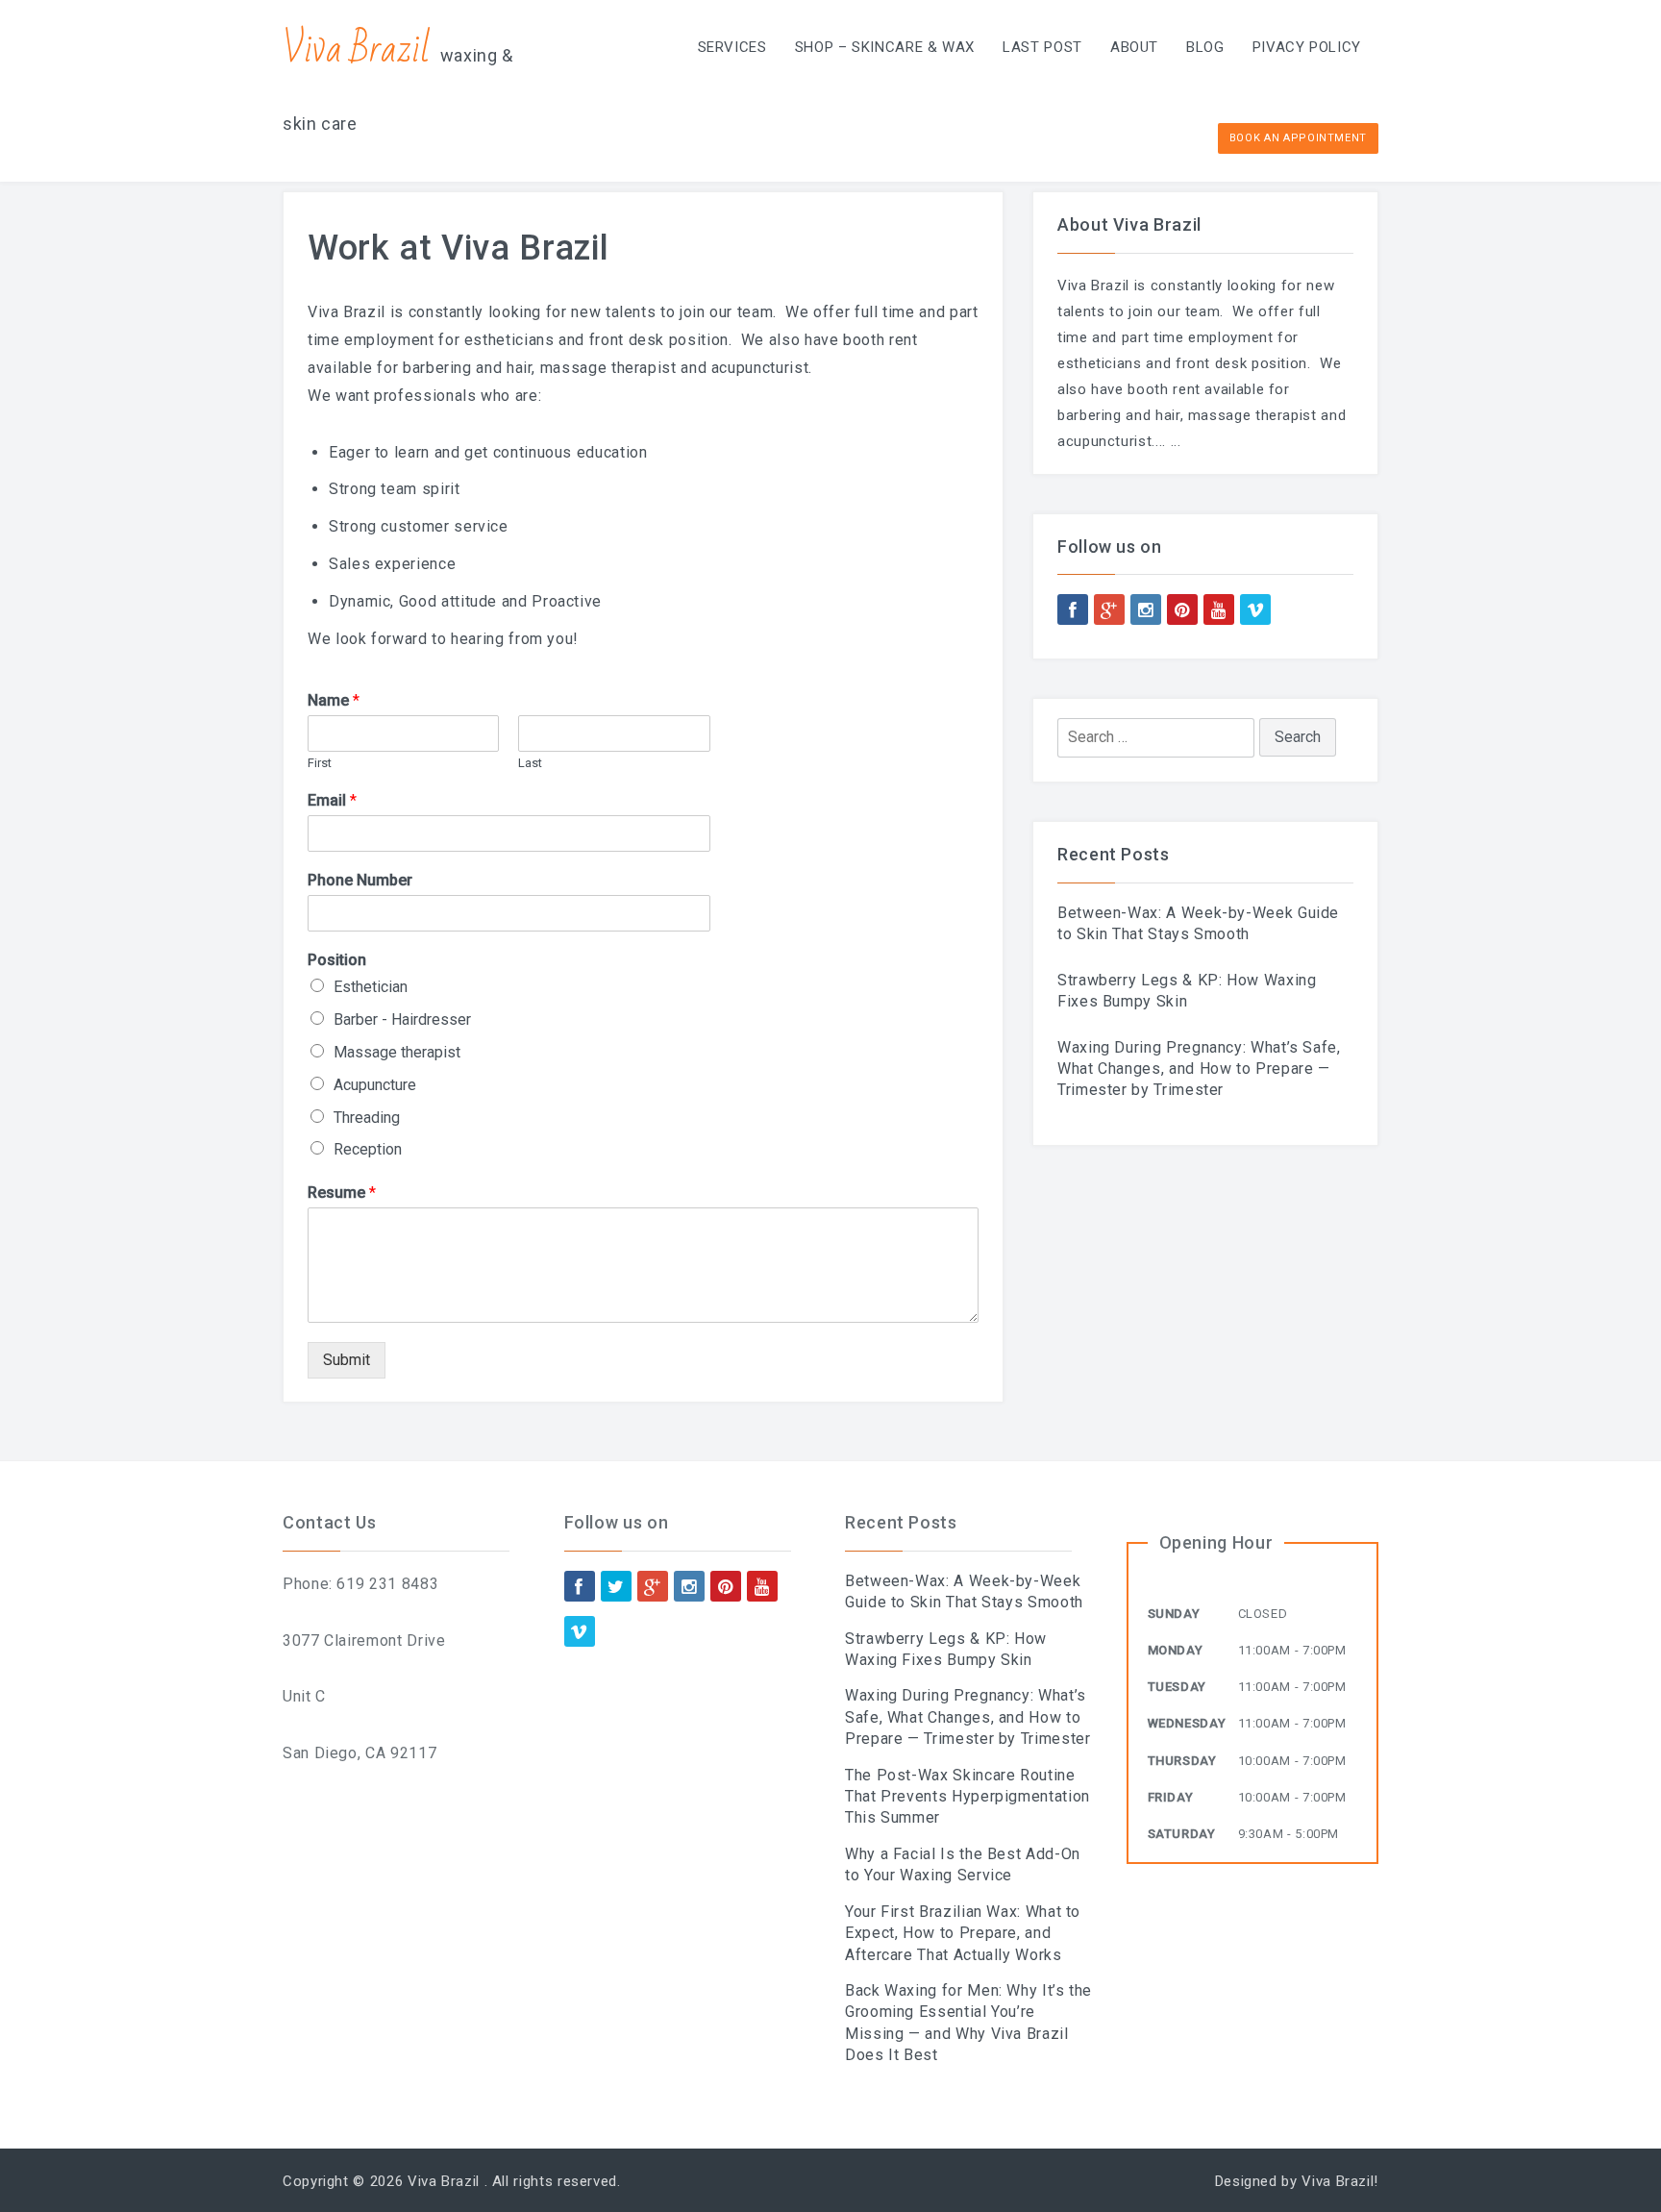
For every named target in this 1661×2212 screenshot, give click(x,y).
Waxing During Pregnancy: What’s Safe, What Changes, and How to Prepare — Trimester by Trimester (1199, 1069)
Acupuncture (375, 1085)
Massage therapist (397, 1052)
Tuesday (1177, 1687)
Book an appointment (1298, 138)
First (320, 763)
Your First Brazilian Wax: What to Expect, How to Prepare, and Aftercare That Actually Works (963, 1933)
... (1176, 441)
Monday (1176, 1650)
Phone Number (360, 880)
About (1134, 47)
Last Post (1042, 47)
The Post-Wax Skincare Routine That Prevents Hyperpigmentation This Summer (967, 1797)
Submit (347, 1360)
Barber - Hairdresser (402, 1019)
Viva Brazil (357, 50)
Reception (368, 1149)
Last (530, 763)
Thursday (1182, 1761)
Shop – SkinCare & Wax (885, 47)
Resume (342, 1193)
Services (732, 47)
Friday (1171, 1797)
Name (334, 700)
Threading (367, 1118)
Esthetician (371, 987)
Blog (1205, 47)
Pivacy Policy (1307, 47)
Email (332, 800)
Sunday (1174, 1614)
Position (337, 960)
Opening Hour (1216, 1542)
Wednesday (1187, 1723)
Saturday (1182, 1834)
